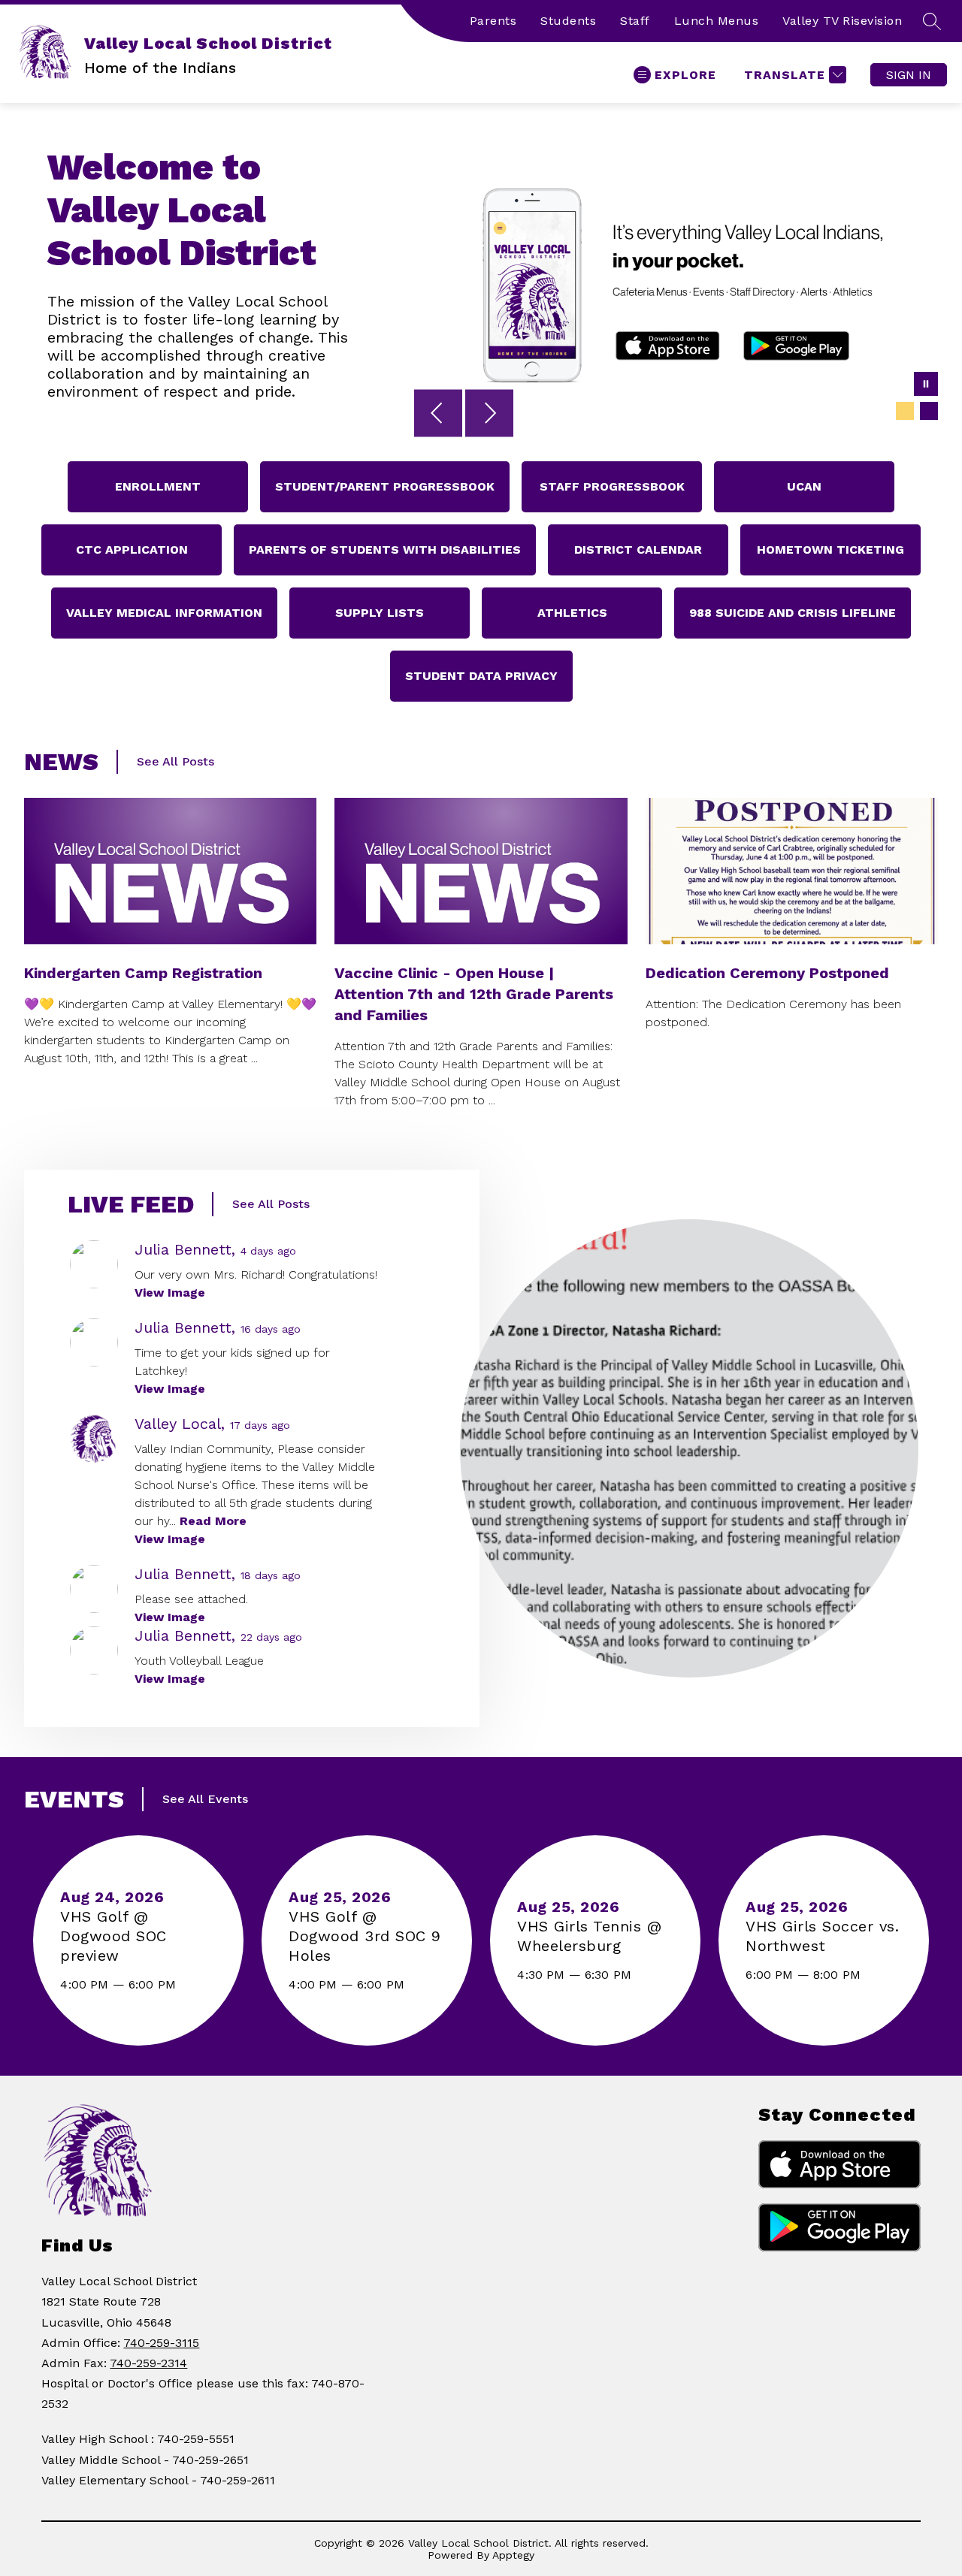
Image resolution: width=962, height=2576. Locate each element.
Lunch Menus (717, 21)
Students (568, 21)
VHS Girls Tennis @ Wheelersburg (589, 1936)
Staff (635, 21)
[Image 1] (905, 411)
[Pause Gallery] (926, 385)
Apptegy (513, 2555)
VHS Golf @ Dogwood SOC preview (113, 1936)
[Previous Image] (438, 415)
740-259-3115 (161, 2343)
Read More (213, 1521)
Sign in (909, 75)
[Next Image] (489, 415)
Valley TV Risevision (842, 21)
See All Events (205, 1799)
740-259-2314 (148, 2363)
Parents (493, 21)
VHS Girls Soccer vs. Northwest (822, 1936)
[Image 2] (929, 411)
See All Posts (175, 761)
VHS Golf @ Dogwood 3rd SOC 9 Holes (365, 1936)
